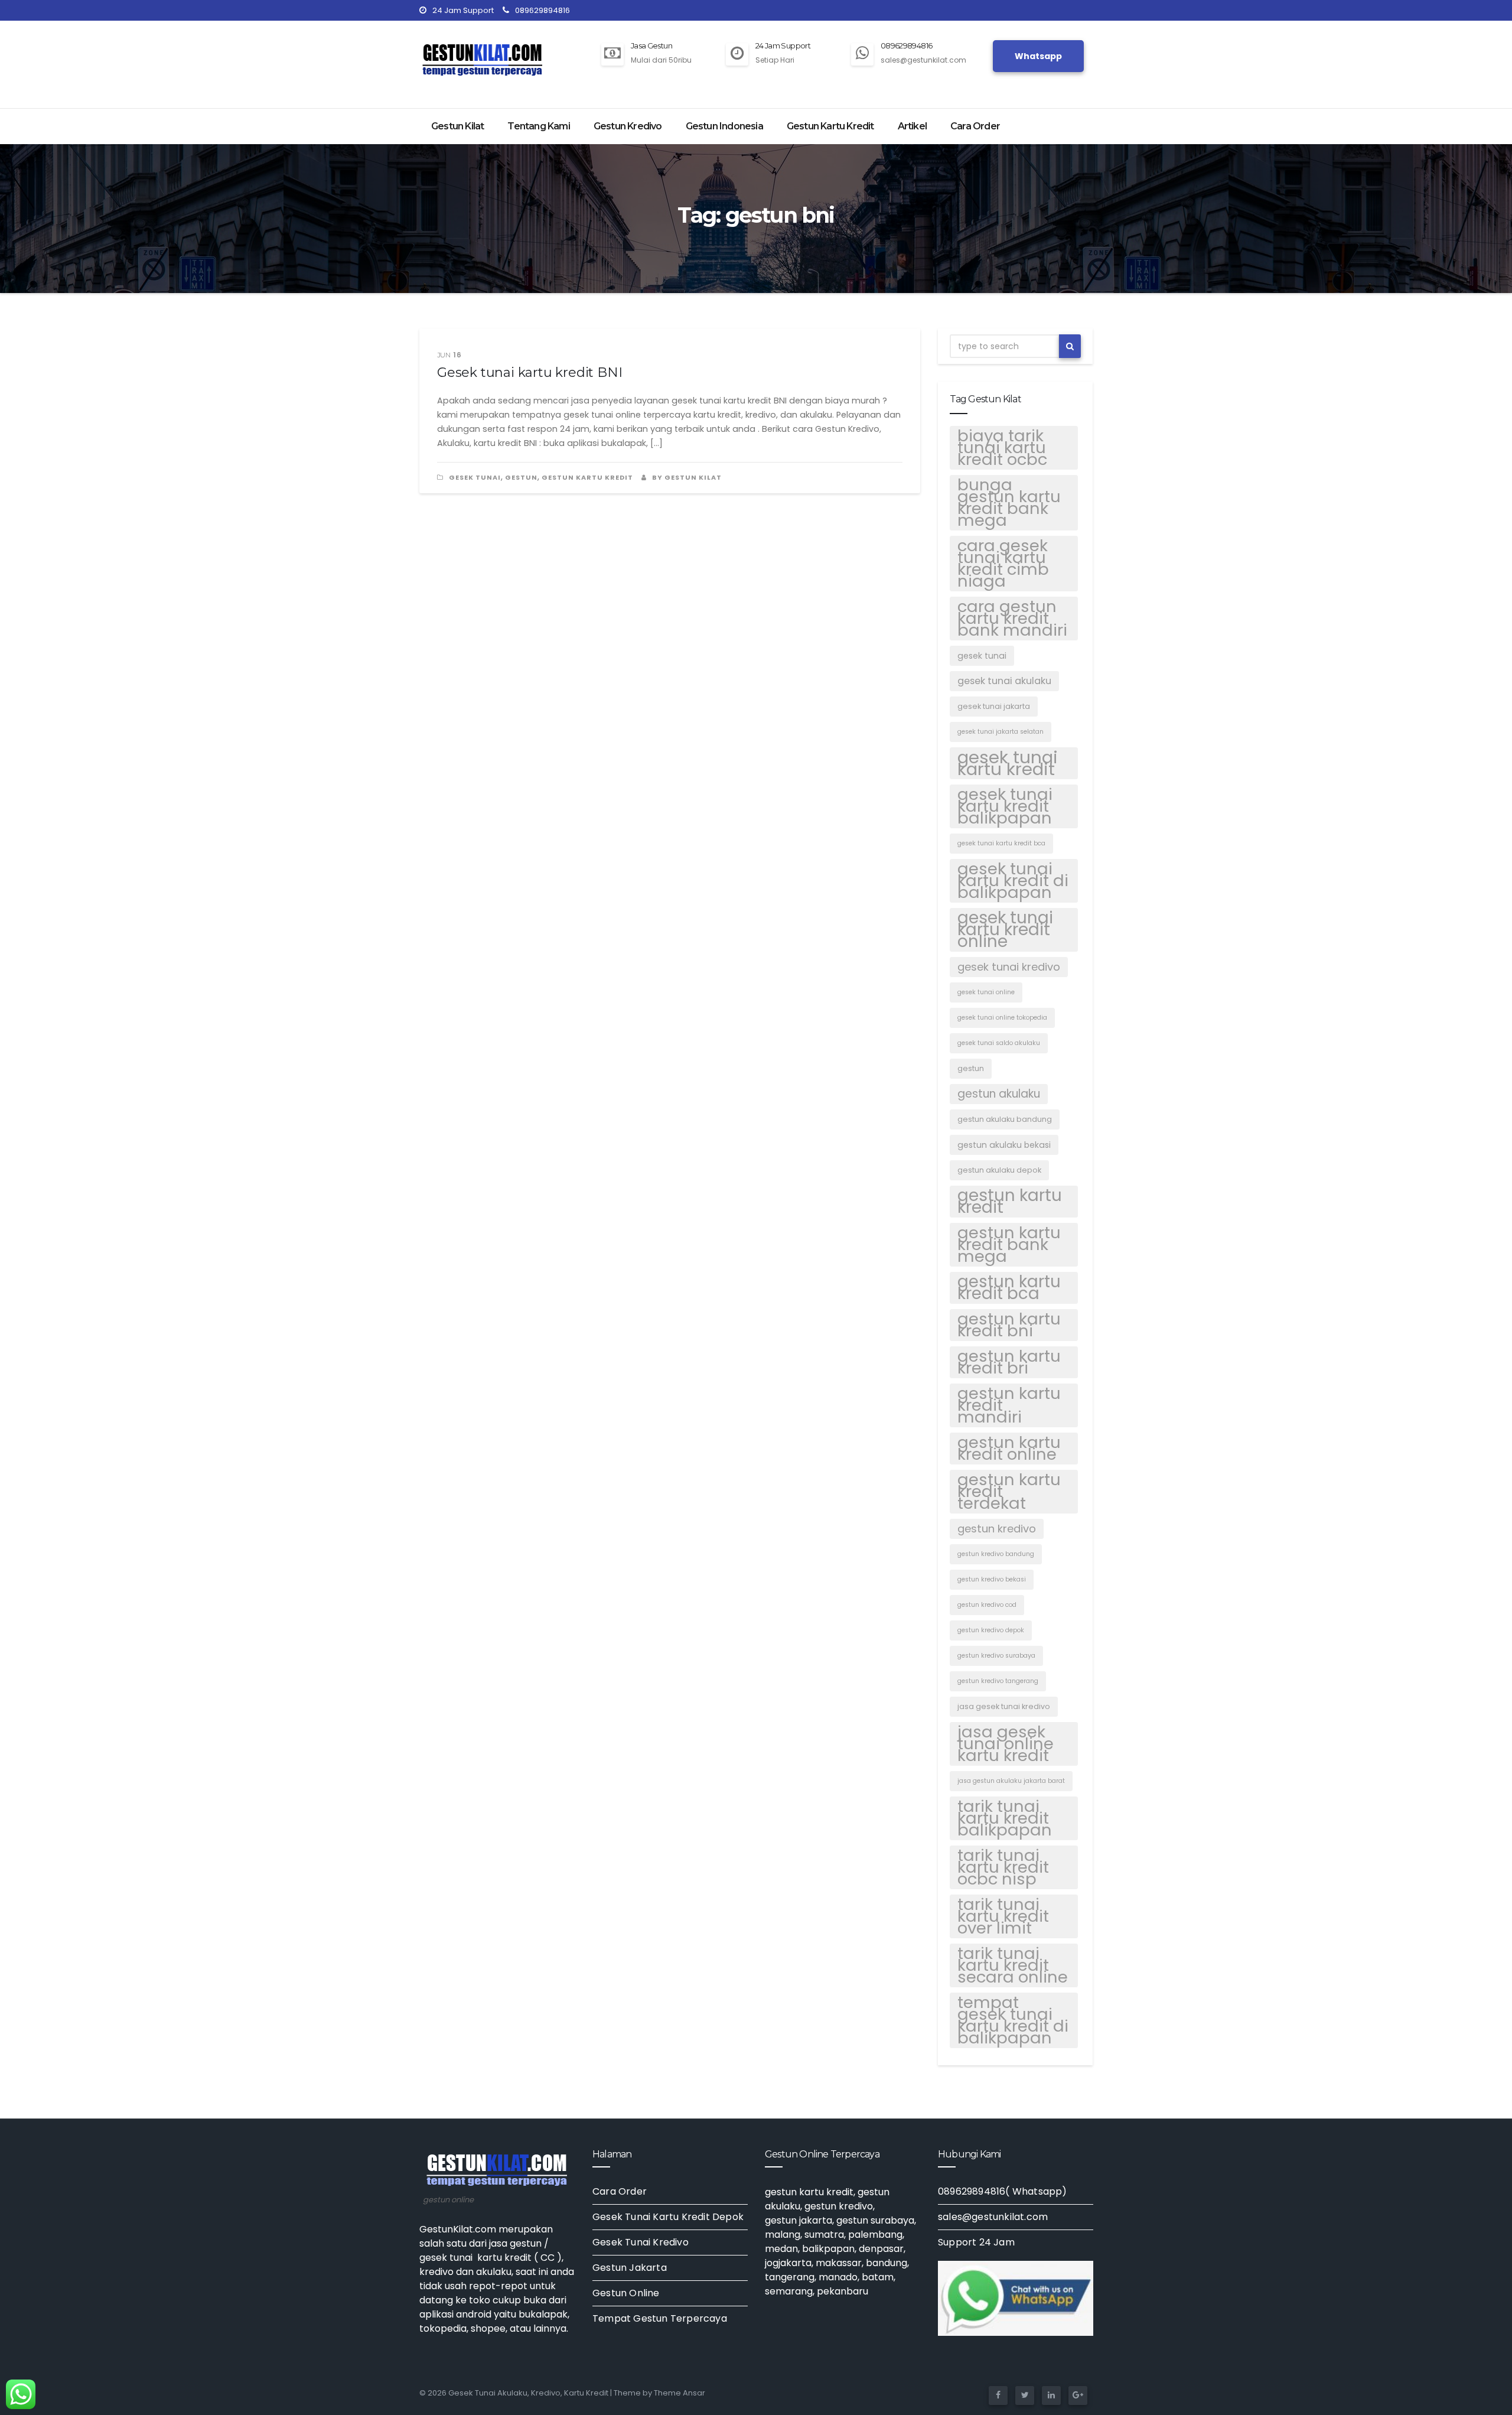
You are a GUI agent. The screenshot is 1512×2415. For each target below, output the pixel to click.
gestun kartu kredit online (1009, 1449)
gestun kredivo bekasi (992, 1579)
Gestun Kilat (457, 126)
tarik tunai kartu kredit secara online (1013, 1965)
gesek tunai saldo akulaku (999, 1043)
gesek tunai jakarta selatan (1001, 732)
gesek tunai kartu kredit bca (1001, 843)
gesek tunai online (986, 992)
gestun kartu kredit (1010, 1202)
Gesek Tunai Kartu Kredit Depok (668, 2217)
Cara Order (975, 126)
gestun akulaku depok (999, 1170)
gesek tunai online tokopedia (1002, 1018)
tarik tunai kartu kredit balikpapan (1005, 1818)
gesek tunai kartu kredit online (1005, 930)
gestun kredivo (997, 1529)
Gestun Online (626, 2293)
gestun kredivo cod (987, 1605)
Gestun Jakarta (630, 2268)
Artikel (912, 126)
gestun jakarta (799, 2220)
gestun (521, 477)
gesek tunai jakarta (994, 706)
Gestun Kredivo (628, 126)
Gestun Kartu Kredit (830, 126)
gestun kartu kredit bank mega (1009, 1245)
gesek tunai (475, 477)
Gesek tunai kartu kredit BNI (529, 372)
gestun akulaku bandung (1005, 1119)
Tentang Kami (538, 126)
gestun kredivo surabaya (996, 1656)
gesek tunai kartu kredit (1008, 763)
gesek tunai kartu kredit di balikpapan (1013, 881)
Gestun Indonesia (724, 126)
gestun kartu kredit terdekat (1009, 1492)
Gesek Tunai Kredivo (641, 2242)
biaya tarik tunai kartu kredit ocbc (1002, 448)
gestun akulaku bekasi (1004, 1145)
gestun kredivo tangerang (998, 1681)
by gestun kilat (686, 477)
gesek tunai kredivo (1009, 967)
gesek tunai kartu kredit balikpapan (1005, 806)
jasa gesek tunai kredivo (1004, 1706)
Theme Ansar (680, 2393)
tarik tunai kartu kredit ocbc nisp (1003, 1867)
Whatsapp (1038, 56)
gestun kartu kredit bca (1009, 1288)
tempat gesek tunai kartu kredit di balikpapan (1013, 2020)
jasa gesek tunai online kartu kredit (1006, 1744)
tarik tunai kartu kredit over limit (1003, 1916)
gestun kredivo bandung (996, 1554)
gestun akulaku (999, 1094)
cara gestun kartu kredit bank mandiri (1012, 619)
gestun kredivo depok (991, 1630)
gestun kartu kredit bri (1009, 1362)
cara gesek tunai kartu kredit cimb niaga (1003, 564)
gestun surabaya (875, 2220)
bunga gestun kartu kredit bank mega (1009, 503)
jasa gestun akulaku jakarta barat (1011, 1781)
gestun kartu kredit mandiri (1009, 1405)
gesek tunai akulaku (1004, 681)
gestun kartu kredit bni (1009, 1325)
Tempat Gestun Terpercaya (660, 2318)
